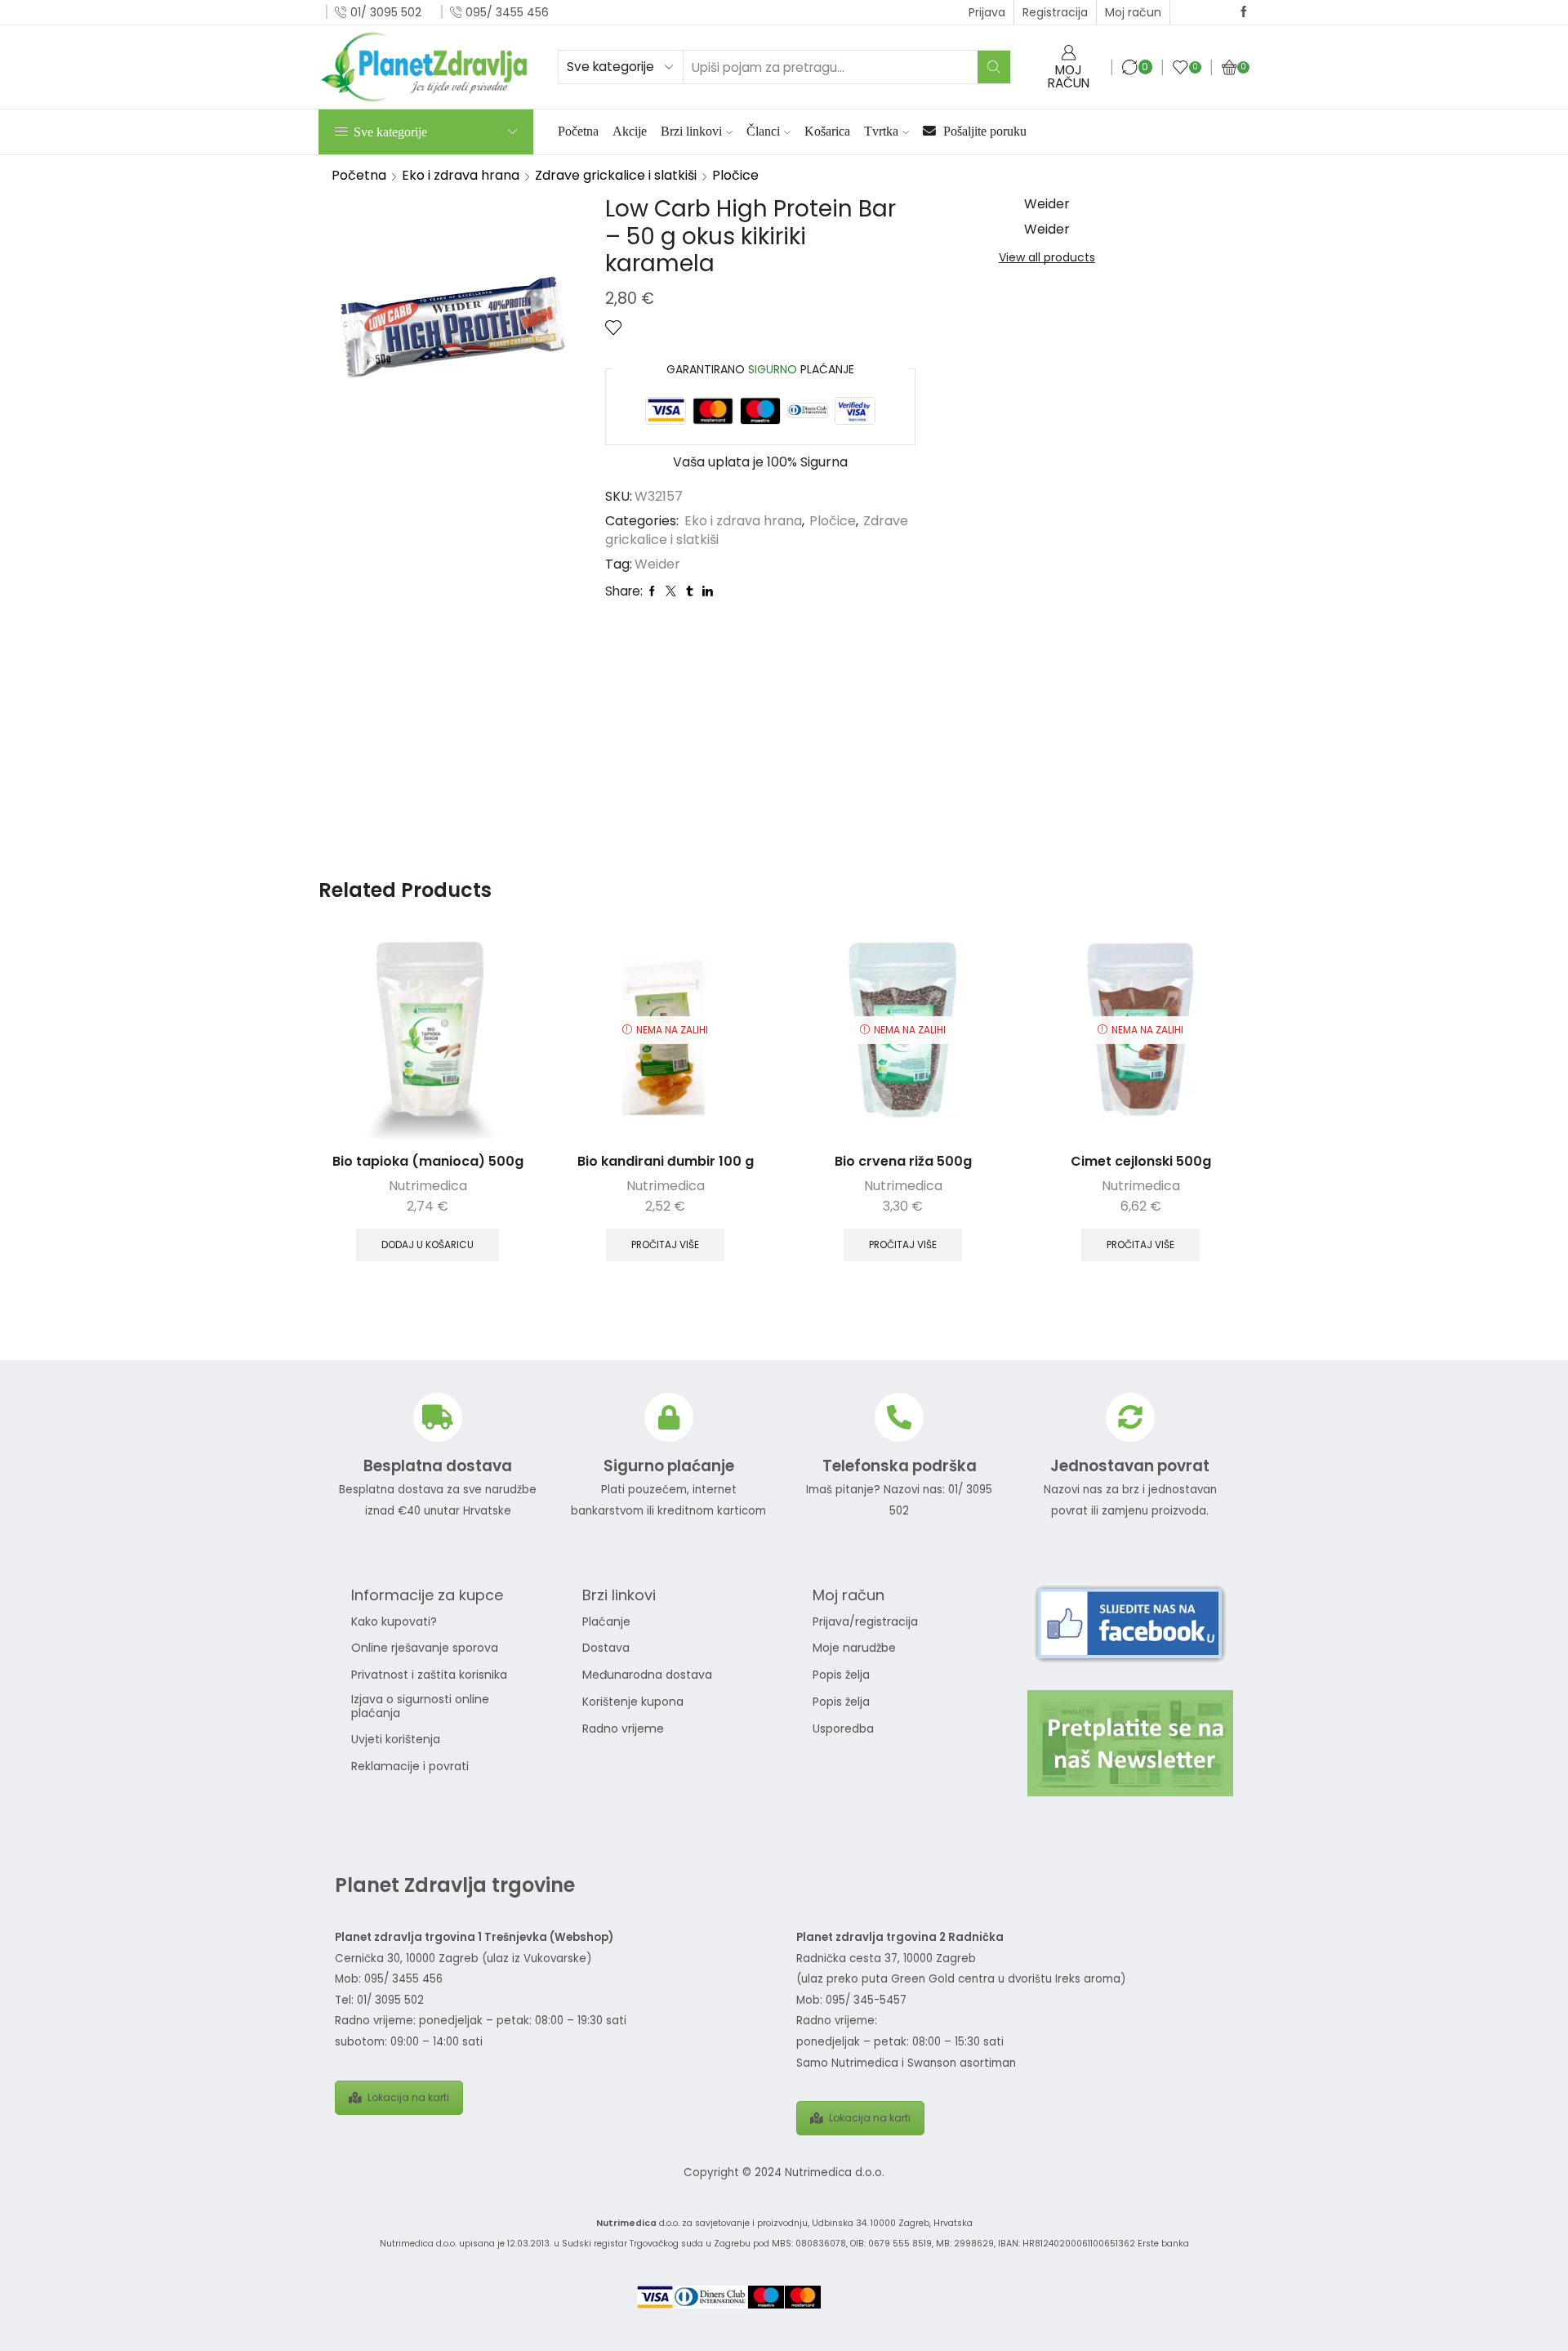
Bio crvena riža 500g (903, 1161)
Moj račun (1133, 12)
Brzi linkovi (691, 131)
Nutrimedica (428, 1186)
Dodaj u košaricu (428, 1245)
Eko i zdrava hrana (461, 175)
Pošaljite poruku (983, 131)
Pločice (735, 175)
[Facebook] (1244, 12)
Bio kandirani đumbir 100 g (666, 1161)
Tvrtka (881, 131)
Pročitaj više (665, 1245)
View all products (1047, 257)
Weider (657, 564)
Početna (578, 131)
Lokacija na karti (408, 2097)
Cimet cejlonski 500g (1141, 1161)
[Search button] (994, 67)
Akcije (630, 131)
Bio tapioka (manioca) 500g (428, 1161)
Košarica (827, 131)
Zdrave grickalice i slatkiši (616, 175)
